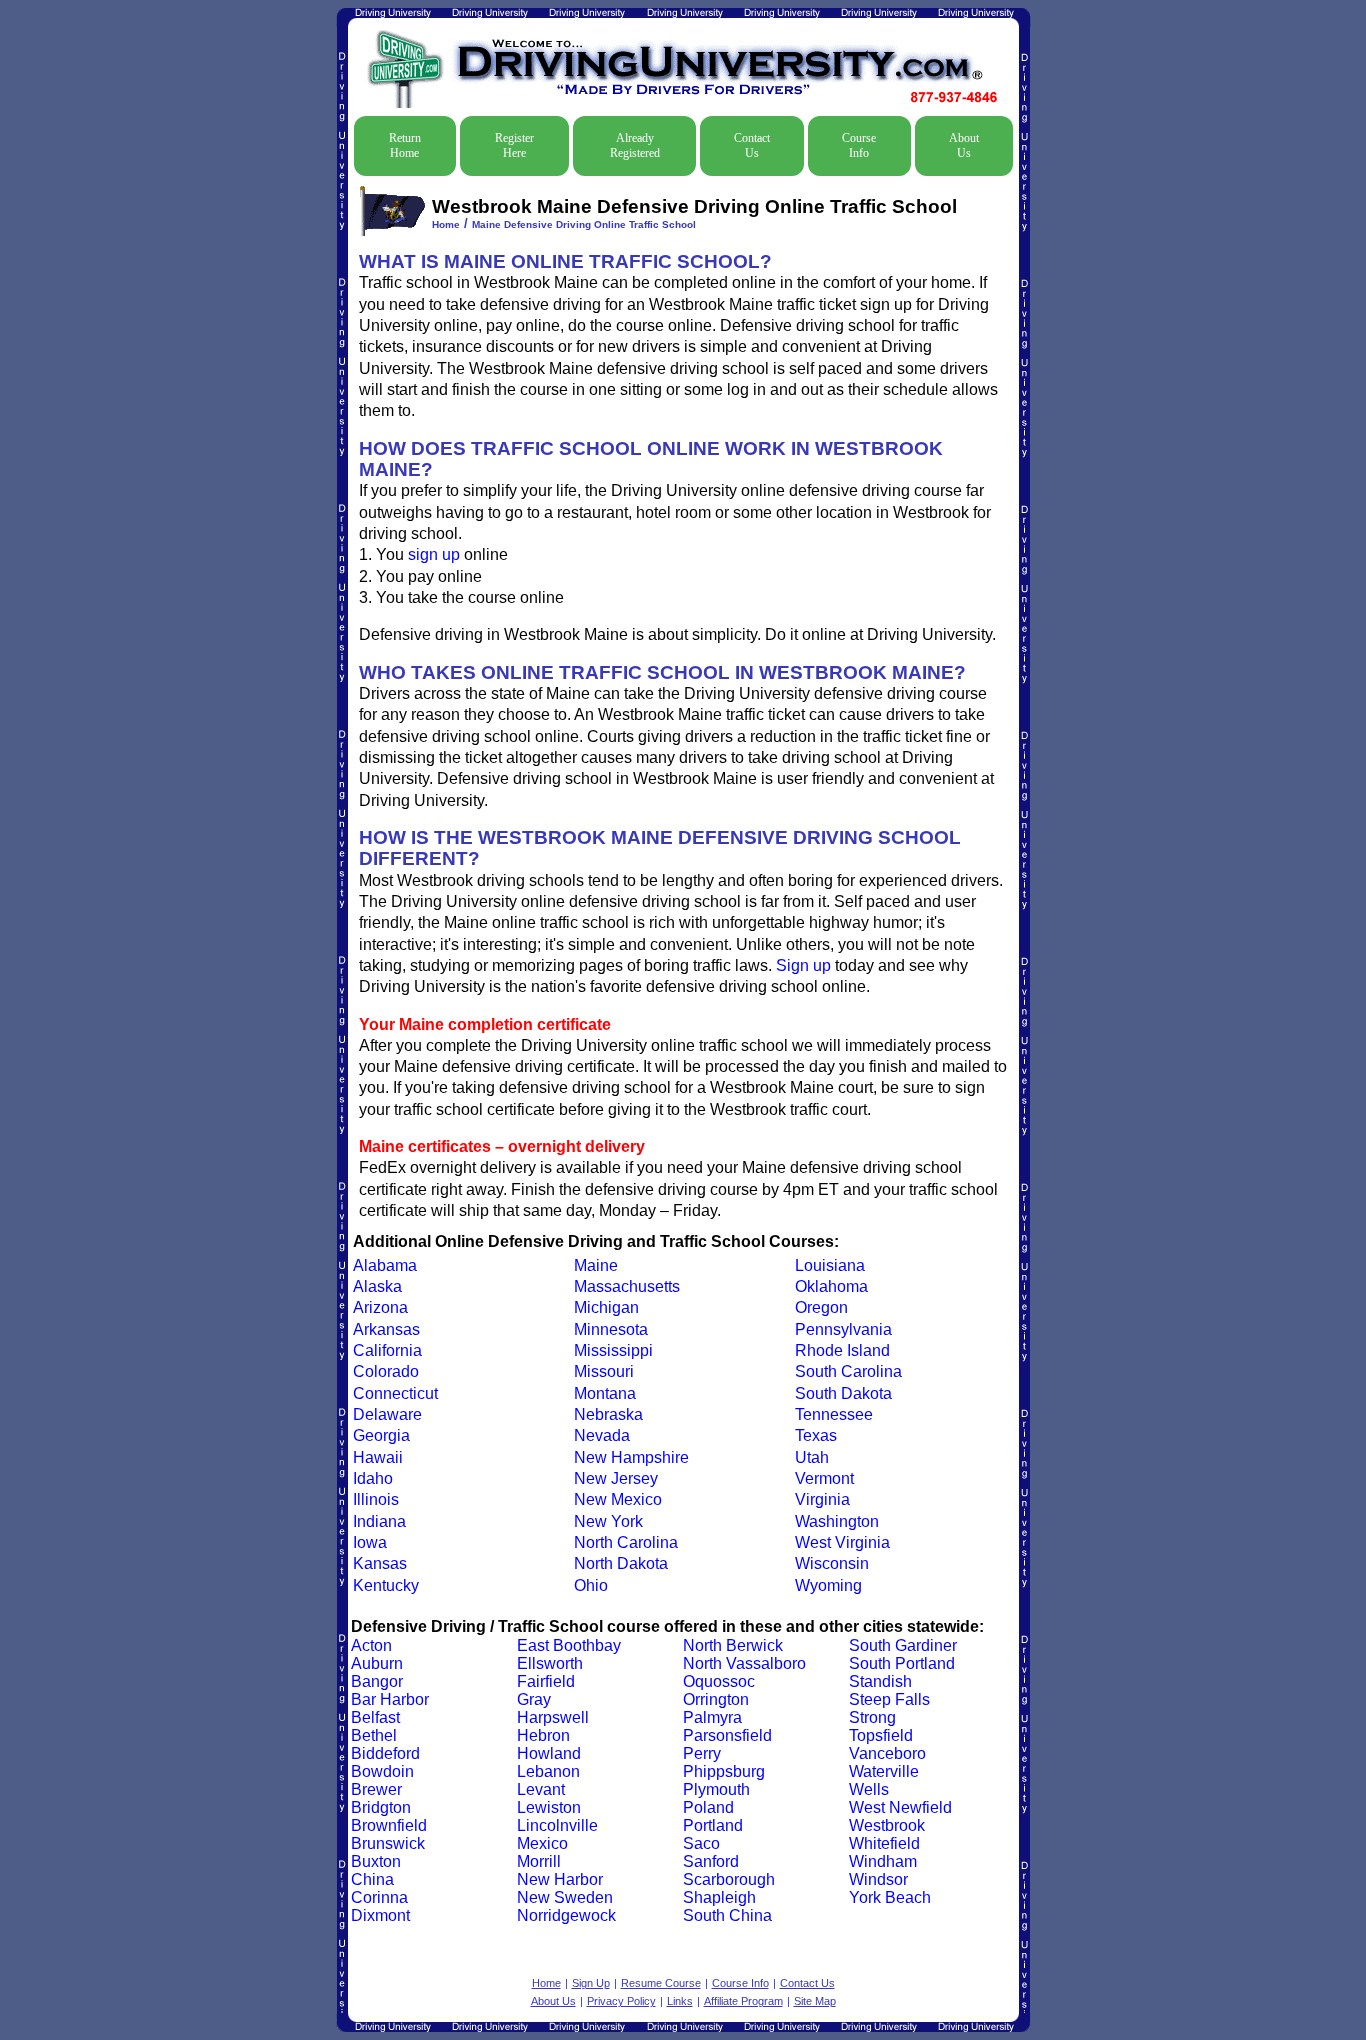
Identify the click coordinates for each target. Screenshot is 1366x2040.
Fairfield (546, 1681)
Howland (549, 1753)
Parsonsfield (727, 1735)
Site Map (815, 2001)
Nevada (602, 1435)
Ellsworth (550, 1663)
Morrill (539, 1861)
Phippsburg (724, 1771)
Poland (708, 1807)
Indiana (379, 1521)
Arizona (380, 1307)
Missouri (604, 1371)
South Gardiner (903, 1645)
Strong (872, 1717)
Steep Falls (889, 1699)
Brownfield (389, 1825)
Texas (816, 1435)
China (372, 1879)
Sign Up (591, 1983)
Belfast (375, 1717)
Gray (534, 1699)
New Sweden (565, 1897)
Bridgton (381, 1807)
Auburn (377, 1663)
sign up (434, 554)
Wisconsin (832, 1563)
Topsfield (881, 1735)
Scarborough (729, 1879)
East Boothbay (569, 1645)
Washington (837, 1521)
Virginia (822, 1499)
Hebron (543, 1735)
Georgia (381, 1435)
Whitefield (884, 1843)
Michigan (606, 1307)
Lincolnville (557, 1825)
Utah (812, 1457)
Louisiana (830, 1265)
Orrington (716, 1699)
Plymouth (716, 1789)
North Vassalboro (744, 1663)
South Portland (902, 1663)
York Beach (890, 1897)
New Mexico (618, 1499)
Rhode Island (842, 1350)
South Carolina (848, 1371)
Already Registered (635, 145)
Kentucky (386, 1585)
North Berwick (733, 1645)
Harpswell (553, 1717)
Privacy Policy (621, 2001)
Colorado (386, 1371)
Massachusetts (627, 1286)
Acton (371, 1645)
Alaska (377, 1286)
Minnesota (611, 1329)
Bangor (377, 1681)
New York (608, 1521)
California (387, 1350)
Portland (713, 1825)
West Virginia (842, 1542)
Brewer (376, 1789)
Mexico (542, 1843)
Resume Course (661, 1983)
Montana (605, 1393)
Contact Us (752, 145)
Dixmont (380, 1915)
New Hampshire (631, 1457)
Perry (702, 1753)
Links (680, 2001)
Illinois (376, 1499)
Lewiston (549, 1807)
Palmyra (712, 1717)
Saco (701, 1843)
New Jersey (616, 1478)
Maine (596, 1265)
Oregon (821, 1307)
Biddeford (385, 1753)
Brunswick (388, 1843)
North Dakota (621, 1563)
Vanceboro (887, 1753)
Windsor (878, 1879)
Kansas (380, 1563)
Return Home (405, 145)
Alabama (385, 1265)
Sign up (803, 965)
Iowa (370, 1542)
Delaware (387, 1414)
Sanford (711, 1861)
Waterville (884, 1771)
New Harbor (560, 1879)
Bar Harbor (390, 1699)
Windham (883, 1861)
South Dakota (843, 1393)
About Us (964, 145)
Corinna (379, 1897)
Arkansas (386, 1329)
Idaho (373, 1478)
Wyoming (828, 1585)
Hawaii (378, 1457)
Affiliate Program (743, 2001)
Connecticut (395, 1393)
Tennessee (834, 1414)
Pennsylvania (843, 1329)
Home (446, 224)
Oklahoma (831, 1286)
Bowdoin (382, 1771)
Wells (869, 1789)
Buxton (376, 1861)
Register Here (514, 145)
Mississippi (613, 1350)
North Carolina (626, 1542)
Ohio (591, 1585)
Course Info (859, 145)
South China (727, 1915)
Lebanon (548, 1771)
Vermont (824, 1478)
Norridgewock (566, 1915)
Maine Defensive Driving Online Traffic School (584, 224)
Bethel (374, 1735)
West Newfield (900, 1807)
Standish (880, 1681)
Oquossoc (719, 1681)
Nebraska (608, 1414)
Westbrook (887, 1825)
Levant (541, 1789)
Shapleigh (719, 1897)
